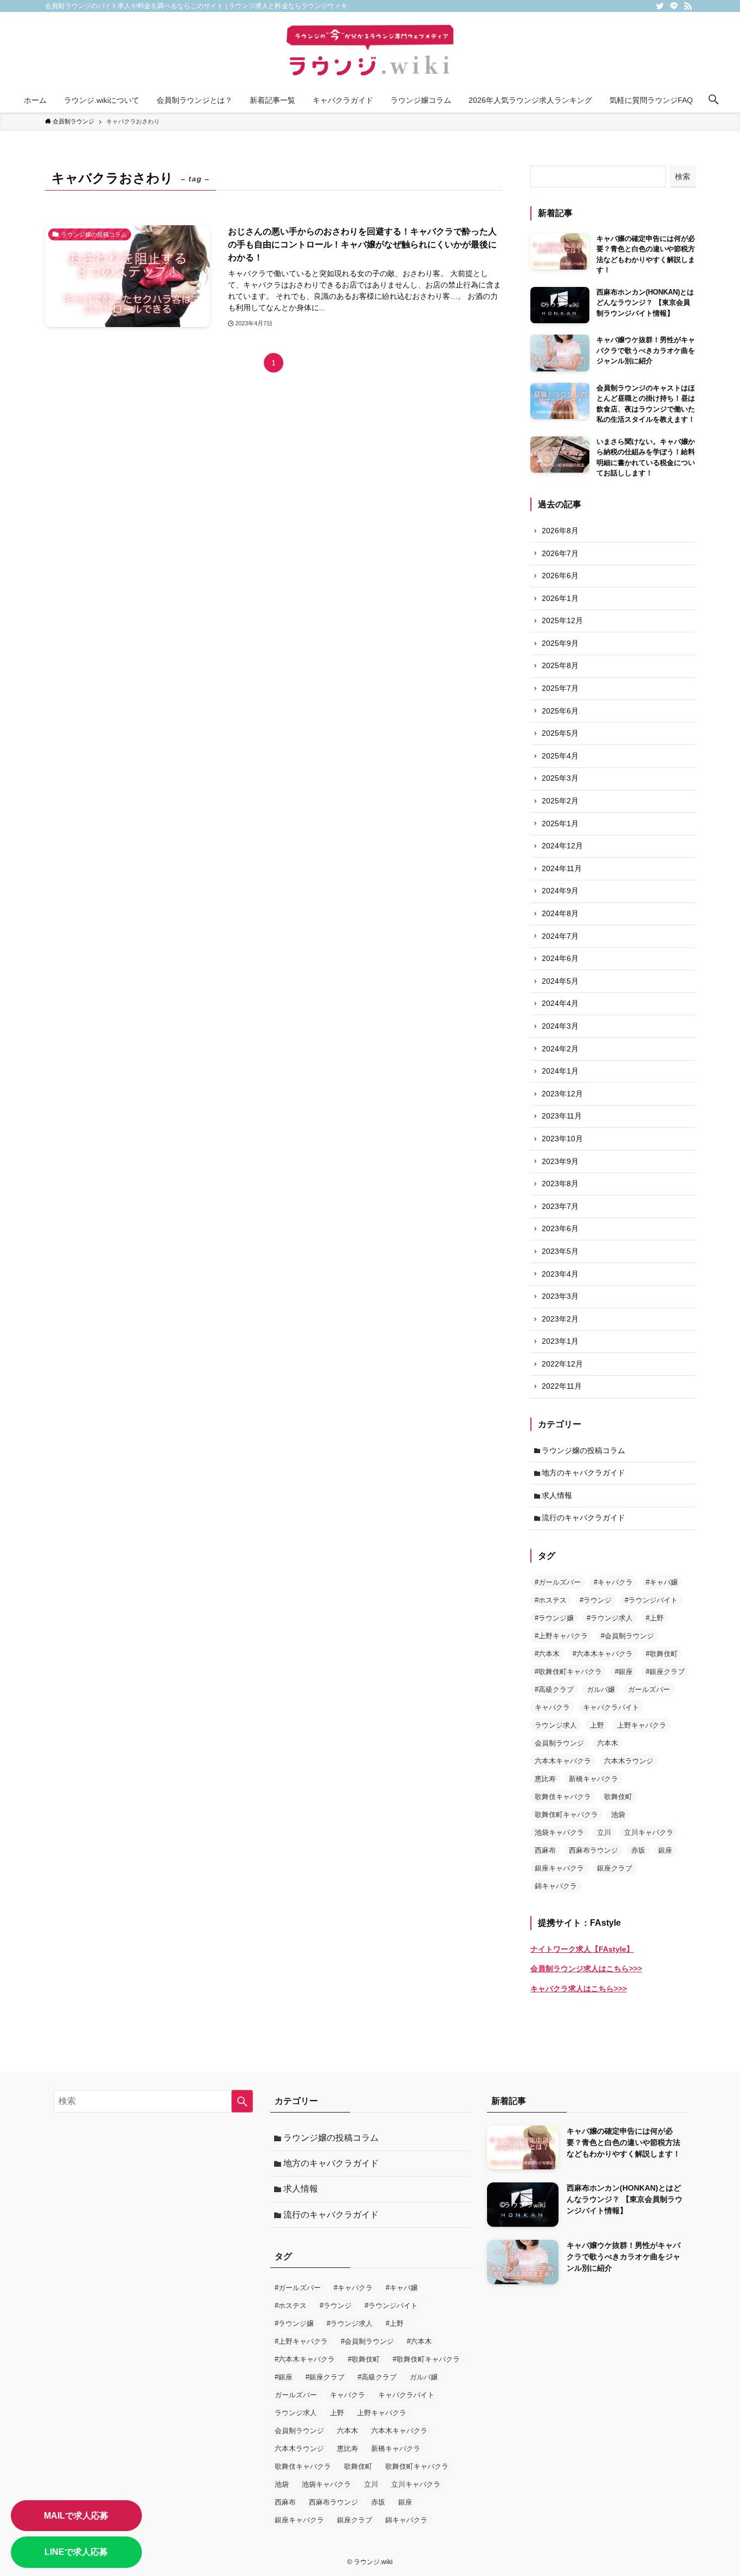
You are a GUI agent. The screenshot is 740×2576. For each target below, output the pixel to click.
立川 (604, 1832)
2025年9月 (560, 643)
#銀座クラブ (665, 1672)
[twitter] (660, 6)
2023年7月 (560, 1206)
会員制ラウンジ (559, 1743)
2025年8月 (560, 665)
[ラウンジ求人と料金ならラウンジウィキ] (370, 52)
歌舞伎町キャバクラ (566, 1815)
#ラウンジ (596, 1600)
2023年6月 (560, 1228)
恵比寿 (545, 1779)
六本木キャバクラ (563, 1761)
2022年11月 (562, 1386)
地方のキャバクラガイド (583, 1473)
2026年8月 (560, 531)
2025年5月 (560, 733)
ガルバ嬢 (601, 1689)
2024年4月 (560, 1003)
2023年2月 (560, 1319)
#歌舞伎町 (662, 1654)
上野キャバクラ (642, 1725)
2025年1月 (560, 823)
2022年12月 (562, 1364)
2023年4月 (560, 1274)
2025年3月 (560, 778)
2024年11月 (562, 868)
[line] (674, 6)
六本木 (608, 1743)
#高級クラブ (554, 1689)
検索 (683, 176)
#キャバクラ (613, 1582)
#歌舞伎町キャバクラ (568, 1672)
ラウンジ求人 (556, 1725)
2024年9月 (560, 891)
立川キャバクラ (649, 1832)
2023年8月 (560, 1184)
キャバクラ (552, 1707)
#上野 (655, 1618)
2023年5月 (560, 1251)
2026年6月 (560, 576)
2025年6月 (560, 711)
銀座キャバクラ (559, 1868)
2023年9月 (560, 1161)
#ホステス (551, 1600)
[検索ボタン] (713, 100)
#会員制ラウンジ (627, 1636)
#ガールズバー (558, 1582)
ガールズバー (649, 1689)
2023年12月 (562, 1094)
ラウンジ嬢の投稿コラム (583, 1450)
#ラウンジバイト (651, 1600)
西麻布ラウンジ (593, 1850)
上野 (597, 1725)
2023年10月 (562, 1139)
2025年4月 (560, 756)
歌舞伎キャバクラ (563, 1797)
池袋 (618, 1815)
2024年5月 (560, 981)
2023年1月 (560, 1341)
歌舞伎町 (618, 1797)
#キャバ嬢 (662, 1582)
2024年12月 (562, 846)
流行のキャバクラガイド (583, 1518)
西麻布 (545, 1850)
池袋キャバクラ (559, 1832)
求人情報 (557, 1495)
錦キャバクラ (556, 1886)
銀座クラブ (615, 1868)
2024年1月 (560, 1071)
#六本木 (547, 1654)
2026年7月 (560, 553)
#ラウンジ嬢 (554, 1618)
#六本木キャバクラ (603, 1654)
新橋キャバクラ (593, 1779)
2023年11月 (562, 1116)
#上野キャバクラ (561, 1636)
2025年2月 (560, 801)
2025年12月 (562, 620)
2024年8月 (560, 913)
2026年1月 (560, 598)
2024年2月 (560, 1049)
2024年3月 (560, 1026)
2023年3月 (560, 1296)
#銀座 (624, 1672)
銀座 (665, 1850)
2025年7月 (560, 688)
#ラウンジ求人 (610, 1618)
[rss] (688, 6)
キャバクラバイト (611, 1707)
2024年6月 (560, 958)
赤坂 (638, 1850)
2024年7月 (560, 936)
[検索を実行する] (242, 2101)
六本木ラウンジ (629, 1761)
